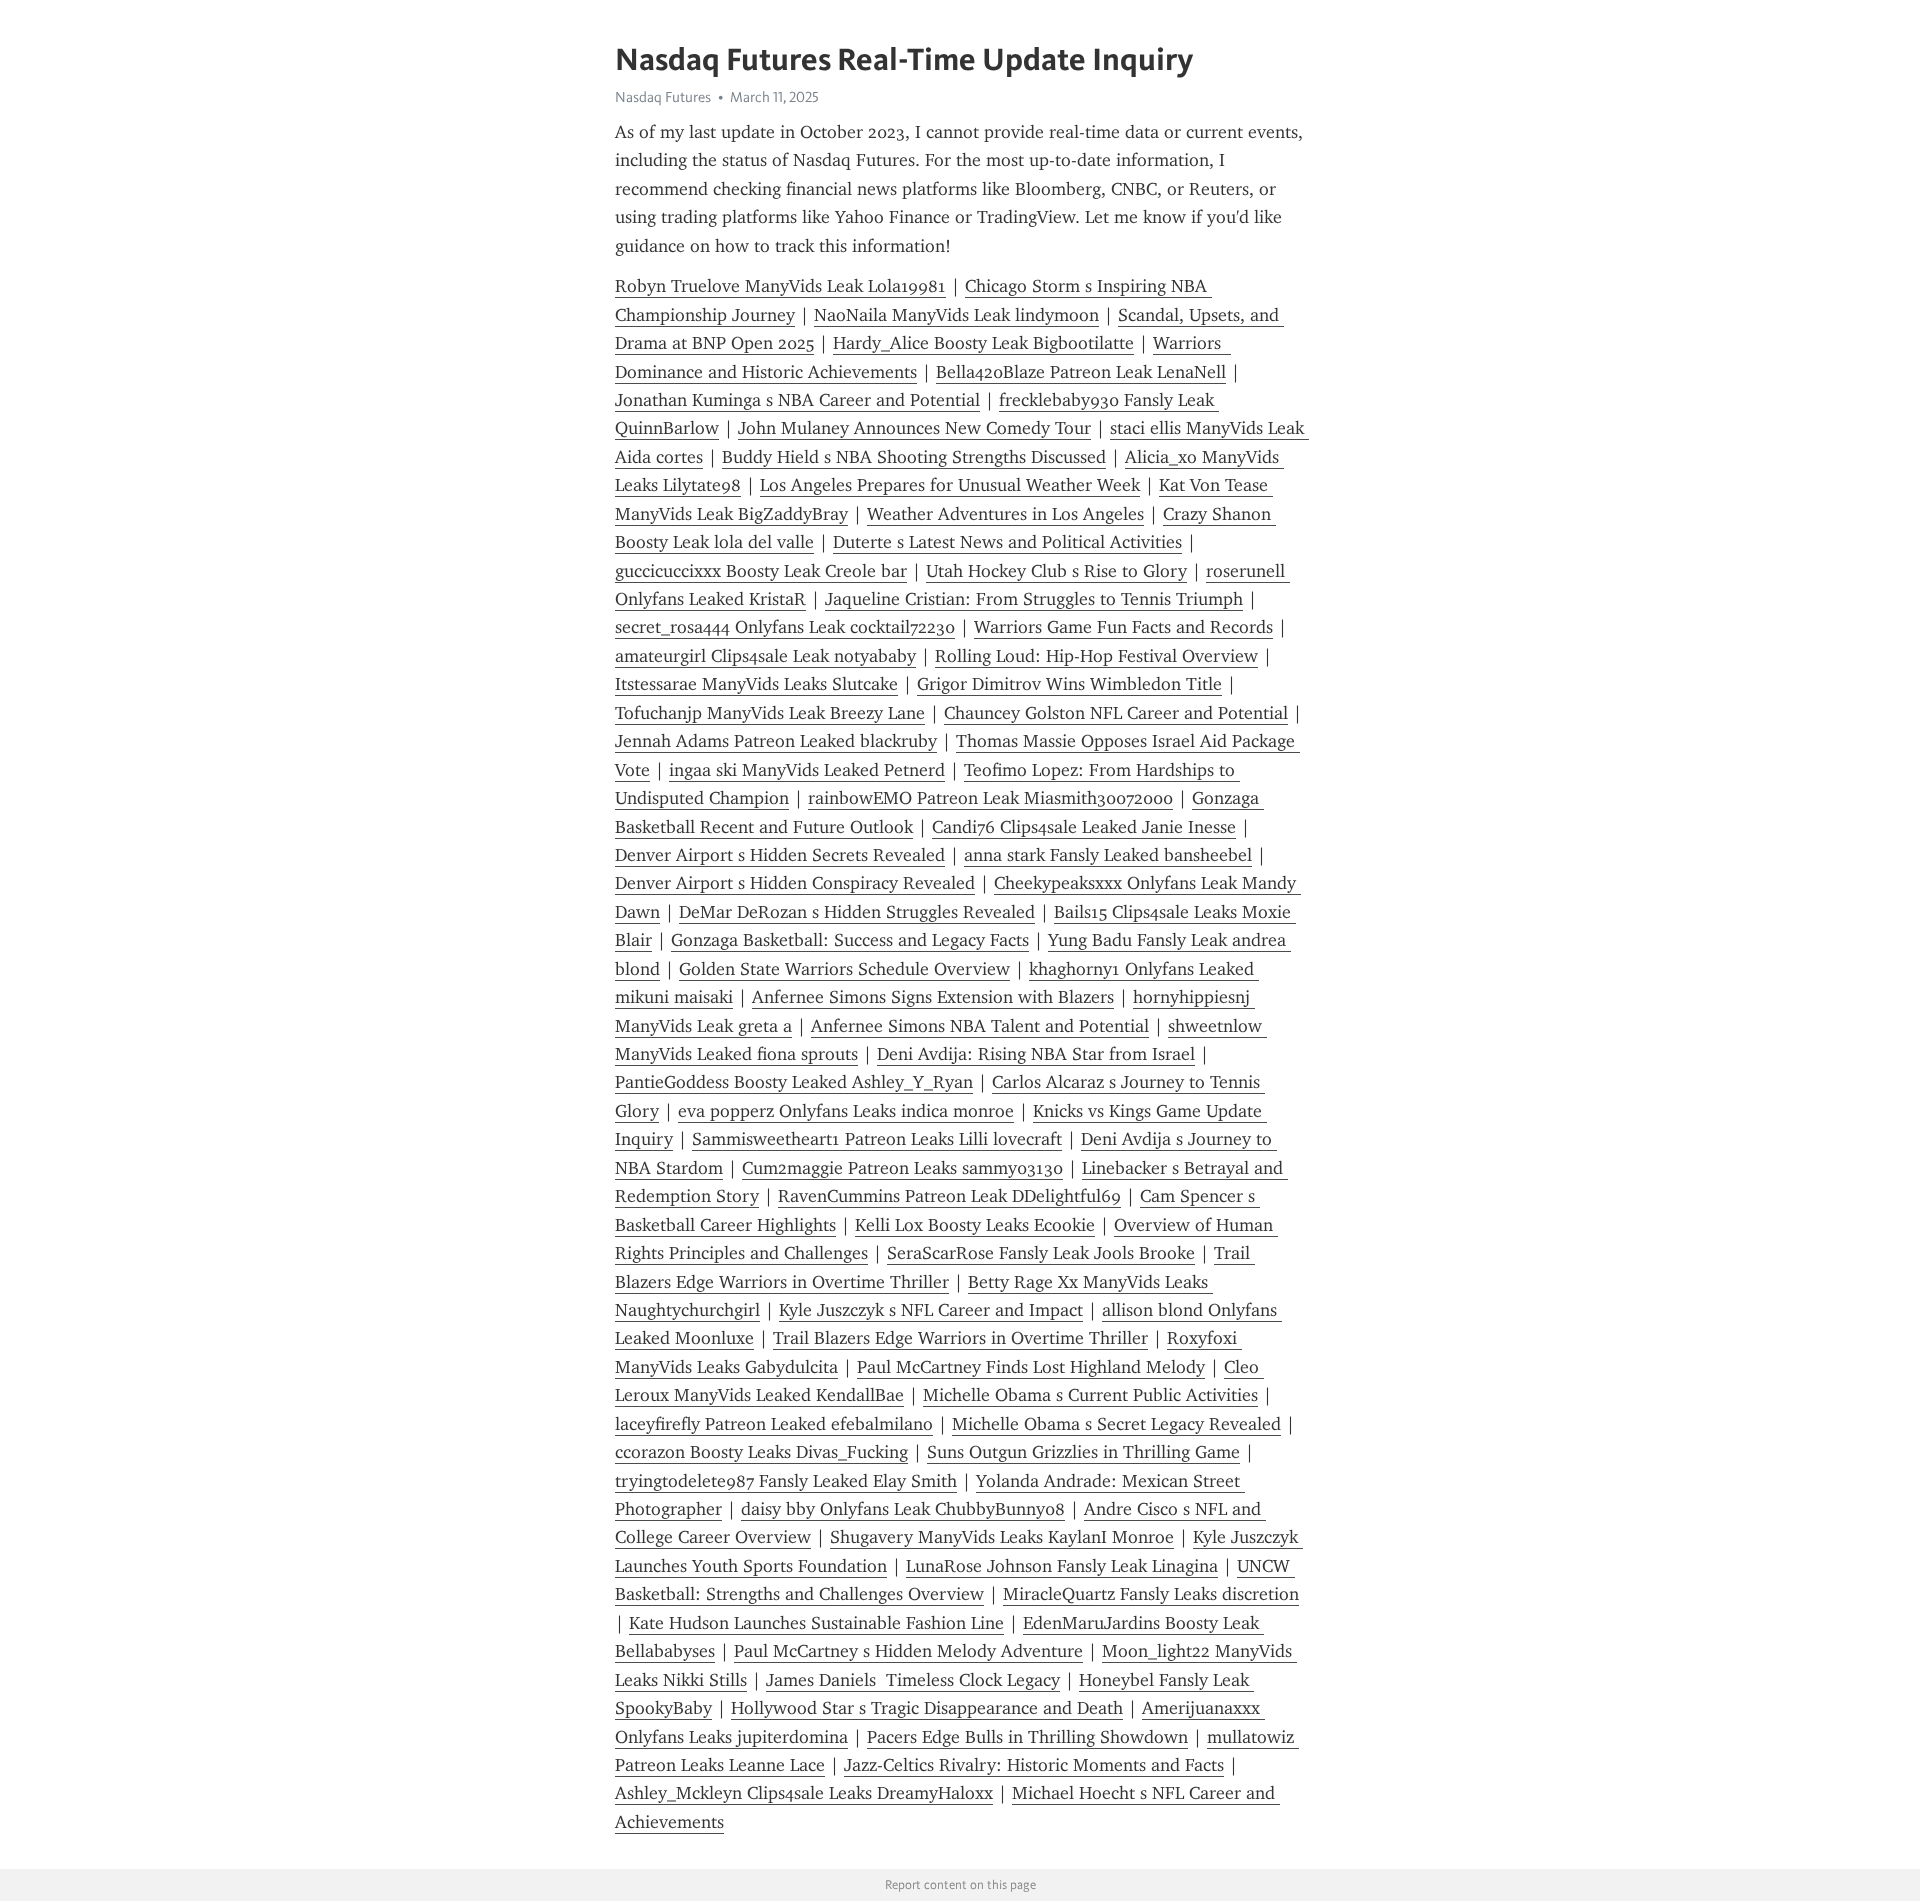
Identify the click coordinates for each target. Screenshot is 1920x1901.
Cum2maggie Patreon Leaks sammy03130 (902, 1168)
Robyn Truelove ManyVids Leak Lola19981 (780, 286)
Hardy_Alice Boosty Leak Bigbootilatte (983, 343)
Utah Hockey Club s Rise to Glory (1056, 571)
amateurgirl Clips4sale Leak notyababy (765, 656)
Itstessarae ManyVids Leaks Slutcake (756, 684)
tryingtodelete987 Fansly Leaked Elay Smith (786, 1481)
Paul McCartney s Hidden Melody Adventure (908, 1651)
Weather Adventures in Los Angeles (1005, 514)
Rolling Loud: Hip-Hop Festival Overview (1096, 656)
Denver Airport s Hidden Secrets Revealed (780, 855)
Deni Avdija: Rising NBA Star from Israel (1036, 1054)
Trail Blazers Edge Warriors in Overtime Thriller (960, 1338)
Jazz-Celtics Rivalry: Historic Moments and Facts (1034, 1765)
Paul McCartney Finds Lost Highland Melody (1031, 1367)
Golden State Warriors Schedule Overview (844, 969)
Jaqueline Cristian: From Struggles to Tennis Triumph (1034, 599)
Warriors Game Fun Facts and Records (1123, 627)
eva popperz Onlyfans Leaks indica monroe (846, 1111)
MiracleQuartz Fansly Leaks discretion (1151, 1594)
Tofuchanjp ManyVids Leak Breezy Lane (770, 713)
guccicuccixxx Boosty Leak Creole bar (761, 571)
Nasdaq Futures (663, 97)
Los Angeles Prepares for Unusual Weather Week (950, 485)
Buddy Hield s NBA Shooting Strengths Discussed (914, 457)
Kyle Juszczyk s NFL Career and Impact (931, 1310)
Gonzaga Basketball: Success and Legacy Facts (850, 940)
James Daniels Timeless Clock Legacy (913, 1680)
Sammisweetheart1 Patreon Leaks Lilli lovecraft (877, 1139)
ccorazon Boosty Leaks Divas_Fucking (761, 1452)
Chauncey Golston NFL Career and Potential (1116, 713)
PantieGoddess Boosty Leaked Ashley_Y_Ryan (794, 1082)
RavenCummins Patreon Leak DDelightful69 (949, 1196)
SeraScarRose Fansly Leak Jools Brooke (1041, 1253)
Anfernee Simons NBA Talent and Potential (980, 1026)
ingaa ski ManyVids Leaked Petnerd (807, 770)
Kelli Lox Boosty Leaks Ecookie (975, 1225)
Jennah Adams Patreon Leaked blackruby (776, 741)
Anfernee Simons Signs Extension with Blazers (933, 997)
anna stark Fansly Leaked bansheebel (1108, 855)
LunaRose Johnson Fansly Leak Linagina (1062, 1566)
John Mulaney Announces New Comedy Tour (914, 428)
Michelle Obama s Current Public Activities (1090, 1395)
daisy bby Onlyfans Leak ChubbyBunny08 (903, 1509)
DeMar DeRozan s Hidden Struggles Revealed (857, 912)
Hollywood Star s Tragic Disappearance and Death (927, 1708)
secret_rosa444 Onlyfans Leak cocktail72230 (785, 627)
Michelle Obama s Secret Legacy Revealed (1116, 1424)
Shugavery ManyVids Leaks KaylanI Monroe (1002, 1537)
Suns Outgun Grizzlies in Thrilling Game (1083, 1452)
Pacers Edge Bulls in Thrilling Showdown (1027, 1737)
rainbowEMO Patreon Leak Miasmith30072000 (990, 798)
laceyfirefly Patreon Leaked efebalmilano (774, 1424)
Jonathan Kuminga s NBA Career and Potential (797, 400)
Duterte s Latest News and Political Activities (1007, 542)
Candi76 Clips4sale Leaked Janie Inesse (1084, 827)
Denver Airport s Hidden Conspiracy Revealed (795, 883)
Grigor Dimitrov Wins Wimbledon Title (1069, 684)
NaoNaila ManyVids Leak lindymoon (956, 315)
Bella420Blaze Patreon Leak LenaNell (1081, 372)
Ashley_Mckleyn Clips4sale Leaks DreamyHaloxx (804, 1793)
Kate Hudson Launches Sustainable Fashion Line (816, 1623)
